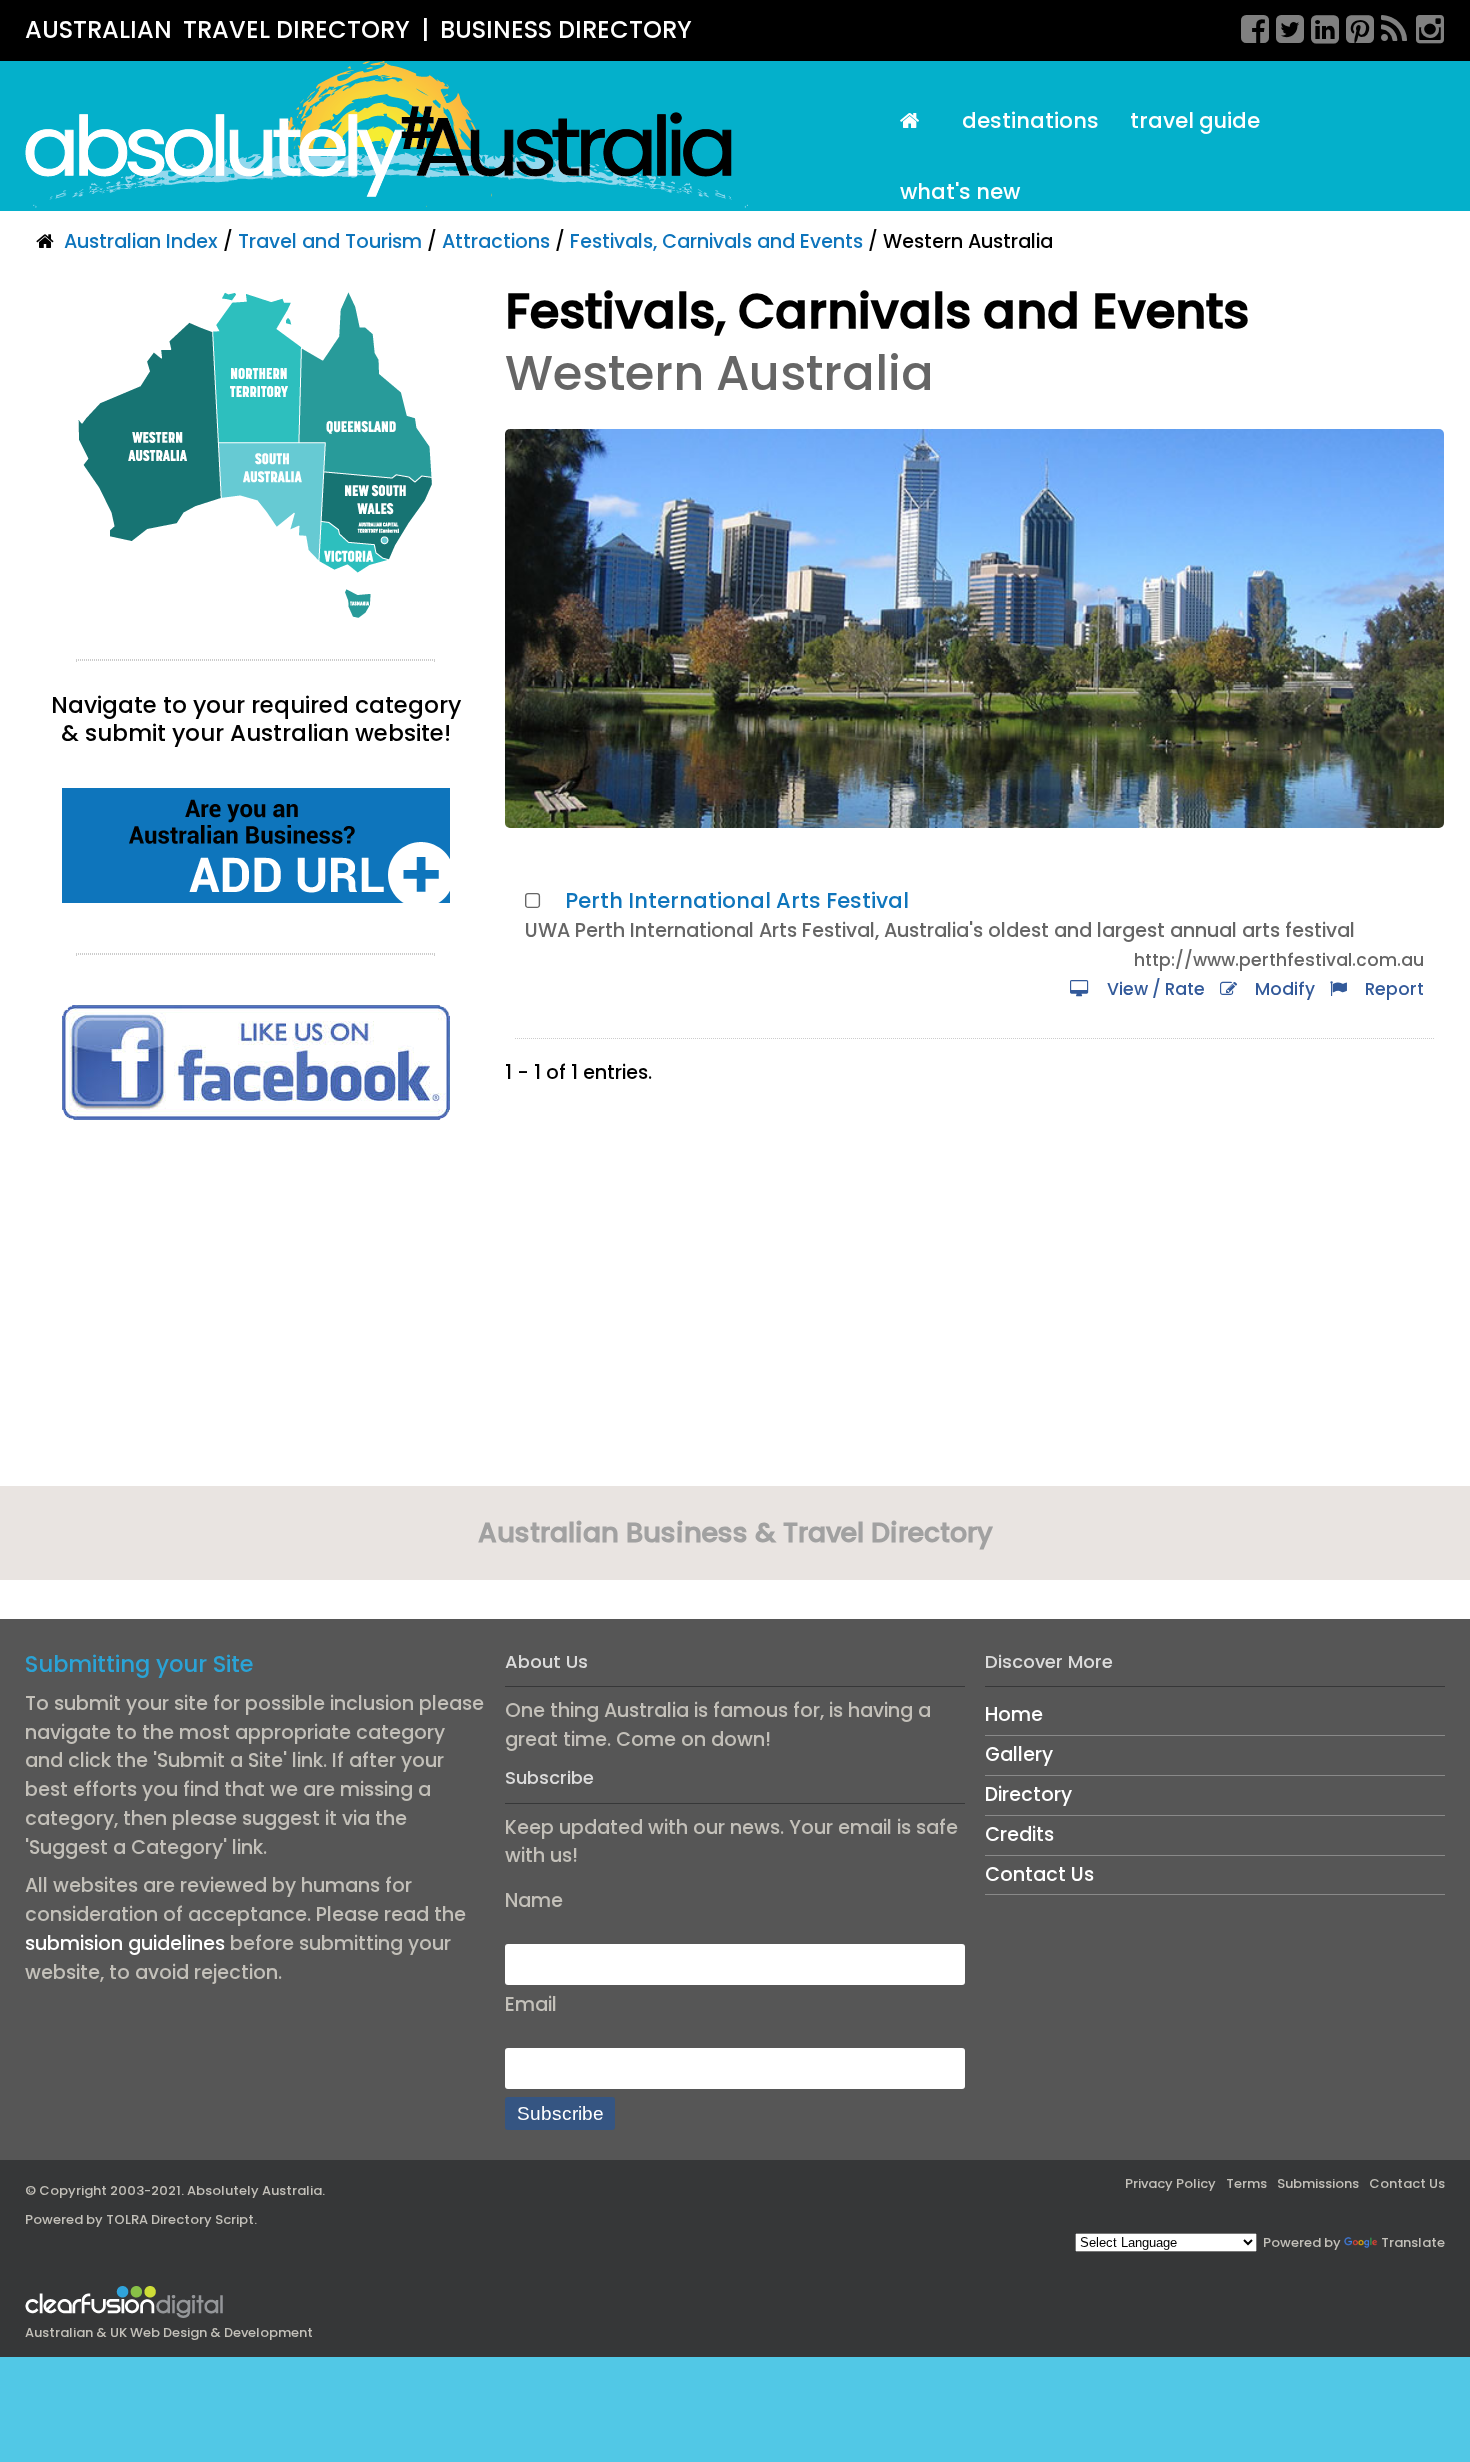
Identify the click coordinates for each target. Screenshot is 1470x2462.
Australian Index (141, 241)
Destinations (1030, 120)
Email (531, 2004)
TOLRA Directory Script (180, 2219)
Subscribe (560, 2113)
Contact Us (1039, 1874)
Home (1014, 1714)
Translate (1413, 2242)
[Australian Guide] (915, 121)
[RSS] (1388, 26)
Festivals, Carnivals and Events (716, 241)
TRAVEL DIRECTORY (296, 29)
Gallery (1019, 1754)
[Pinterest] (1353, 26)
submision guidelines (125, 1943)
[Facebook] (1248, 26)
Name (534, 1900)
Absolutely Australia (254, 2190)
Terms (1246, 2183)
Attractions (496, 241)
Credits (1019, 1834)
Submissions (1318, 2183)
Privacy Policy (1170, 2183)
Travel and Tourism (330, 241)
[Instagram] (1423, 26)
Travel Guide (1195, 120)
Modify (1281, 989)
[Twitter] (1283, 26)
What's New (960, 191)
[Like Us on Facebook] (256, 1061)
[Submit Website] (256, 844)
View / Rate (1152, 989)
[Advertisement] (255, 1310)
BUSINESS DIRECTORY (566, 29)
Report (1390, 989)
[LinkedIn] (1318, 26)
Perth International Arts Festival (737, 900)
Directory (1028, 1794)
